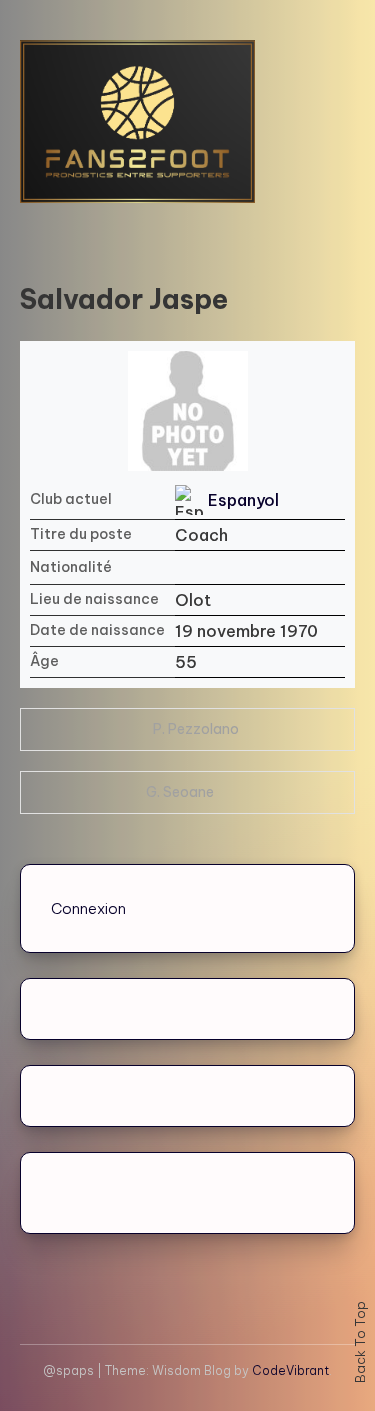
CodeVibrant (290, 1370)
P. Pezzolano (196, 729)
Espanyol (243, 500)
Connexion (88, 908)
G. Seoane (180, 792)
